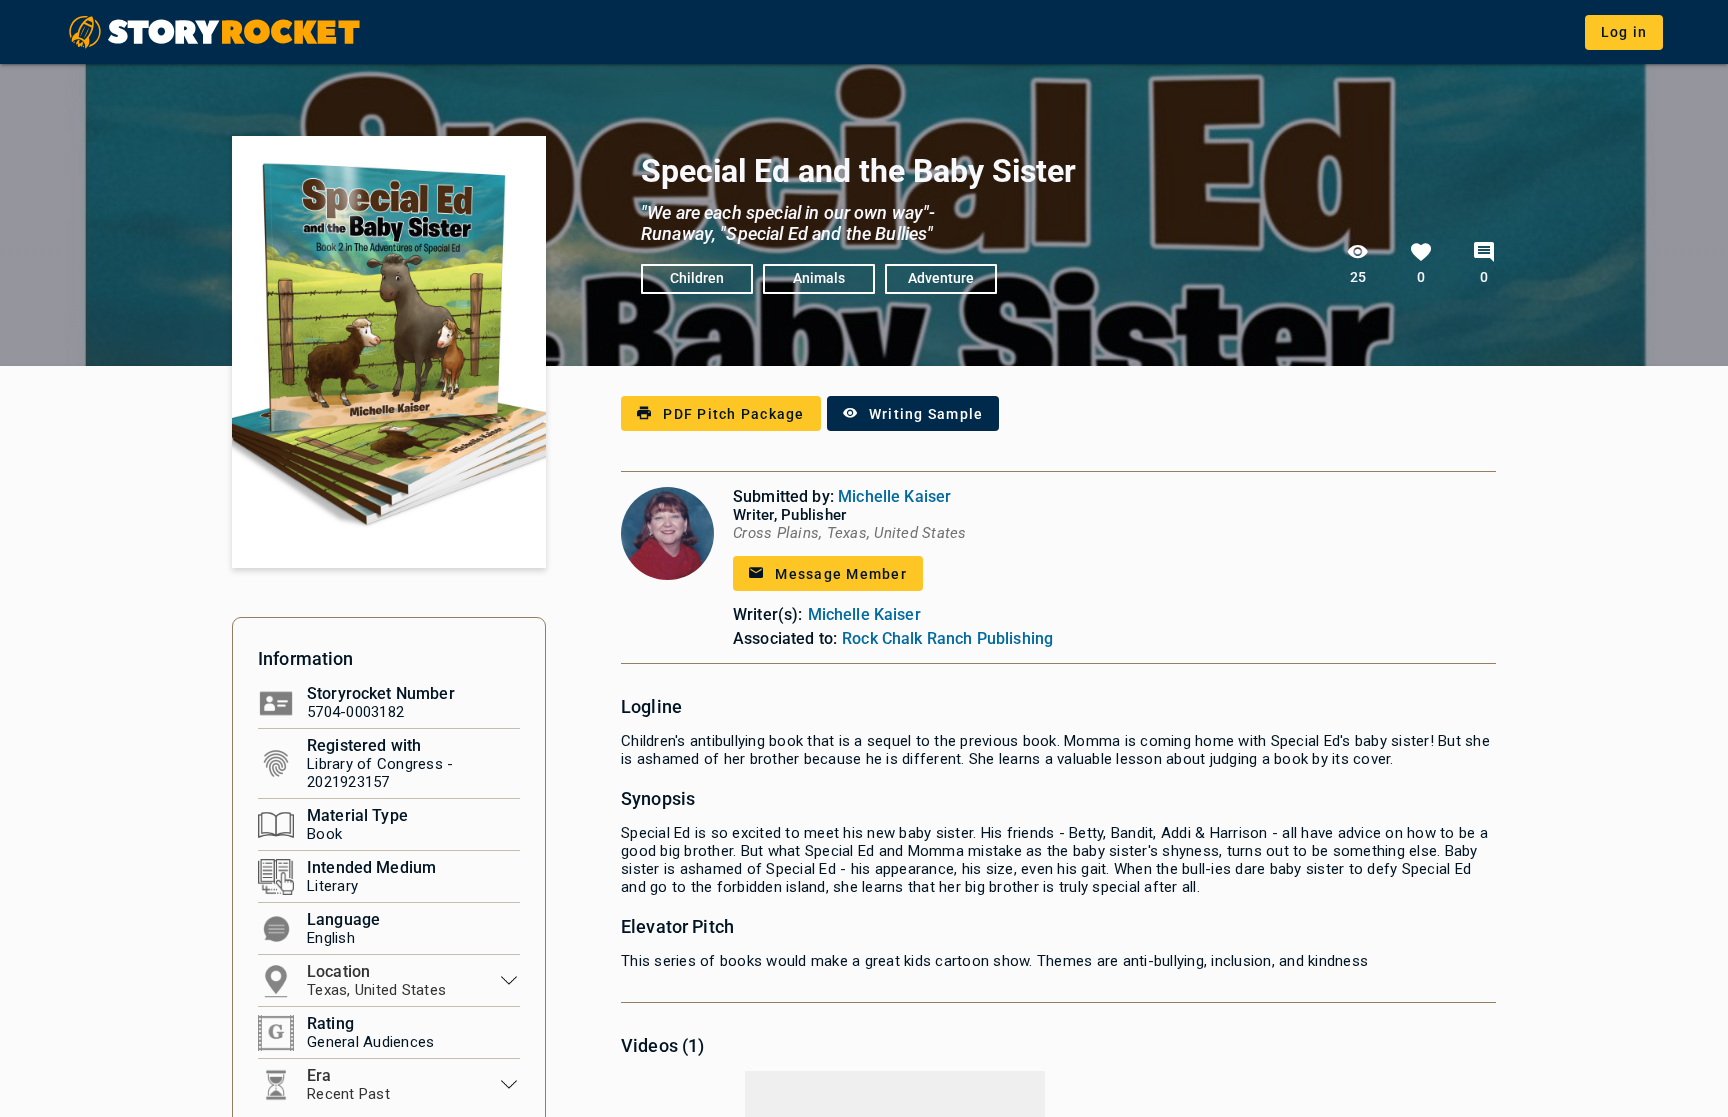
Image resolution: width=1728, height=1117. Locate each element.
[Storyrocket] (216, 32)
